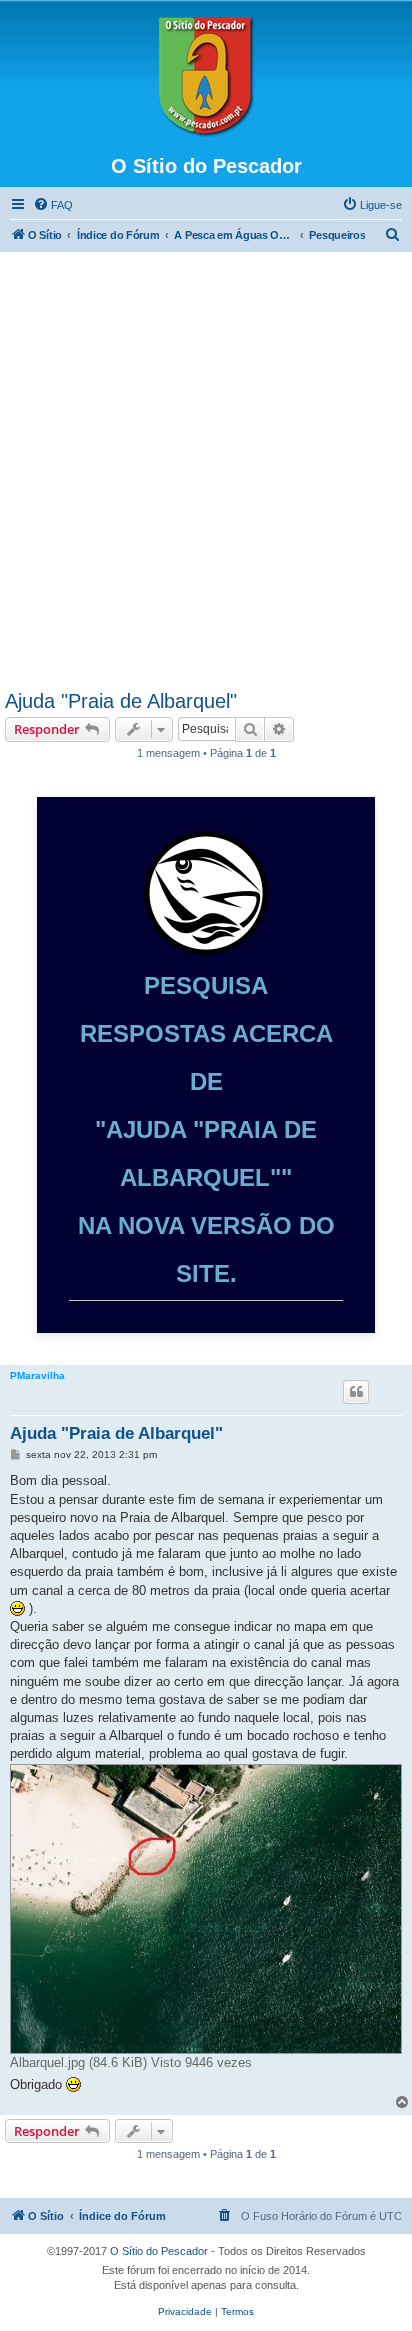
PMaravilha (37, 1375)
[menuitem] (53, 205)
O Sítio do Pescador (159, 2251)
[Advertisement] (206, 474)
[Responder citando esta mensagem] (356, 1392)
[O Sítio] (206, 77)
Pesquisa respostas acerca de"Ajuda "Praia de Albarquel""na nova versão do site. (206, 1129)
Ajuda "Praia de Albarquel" (121, 701)
